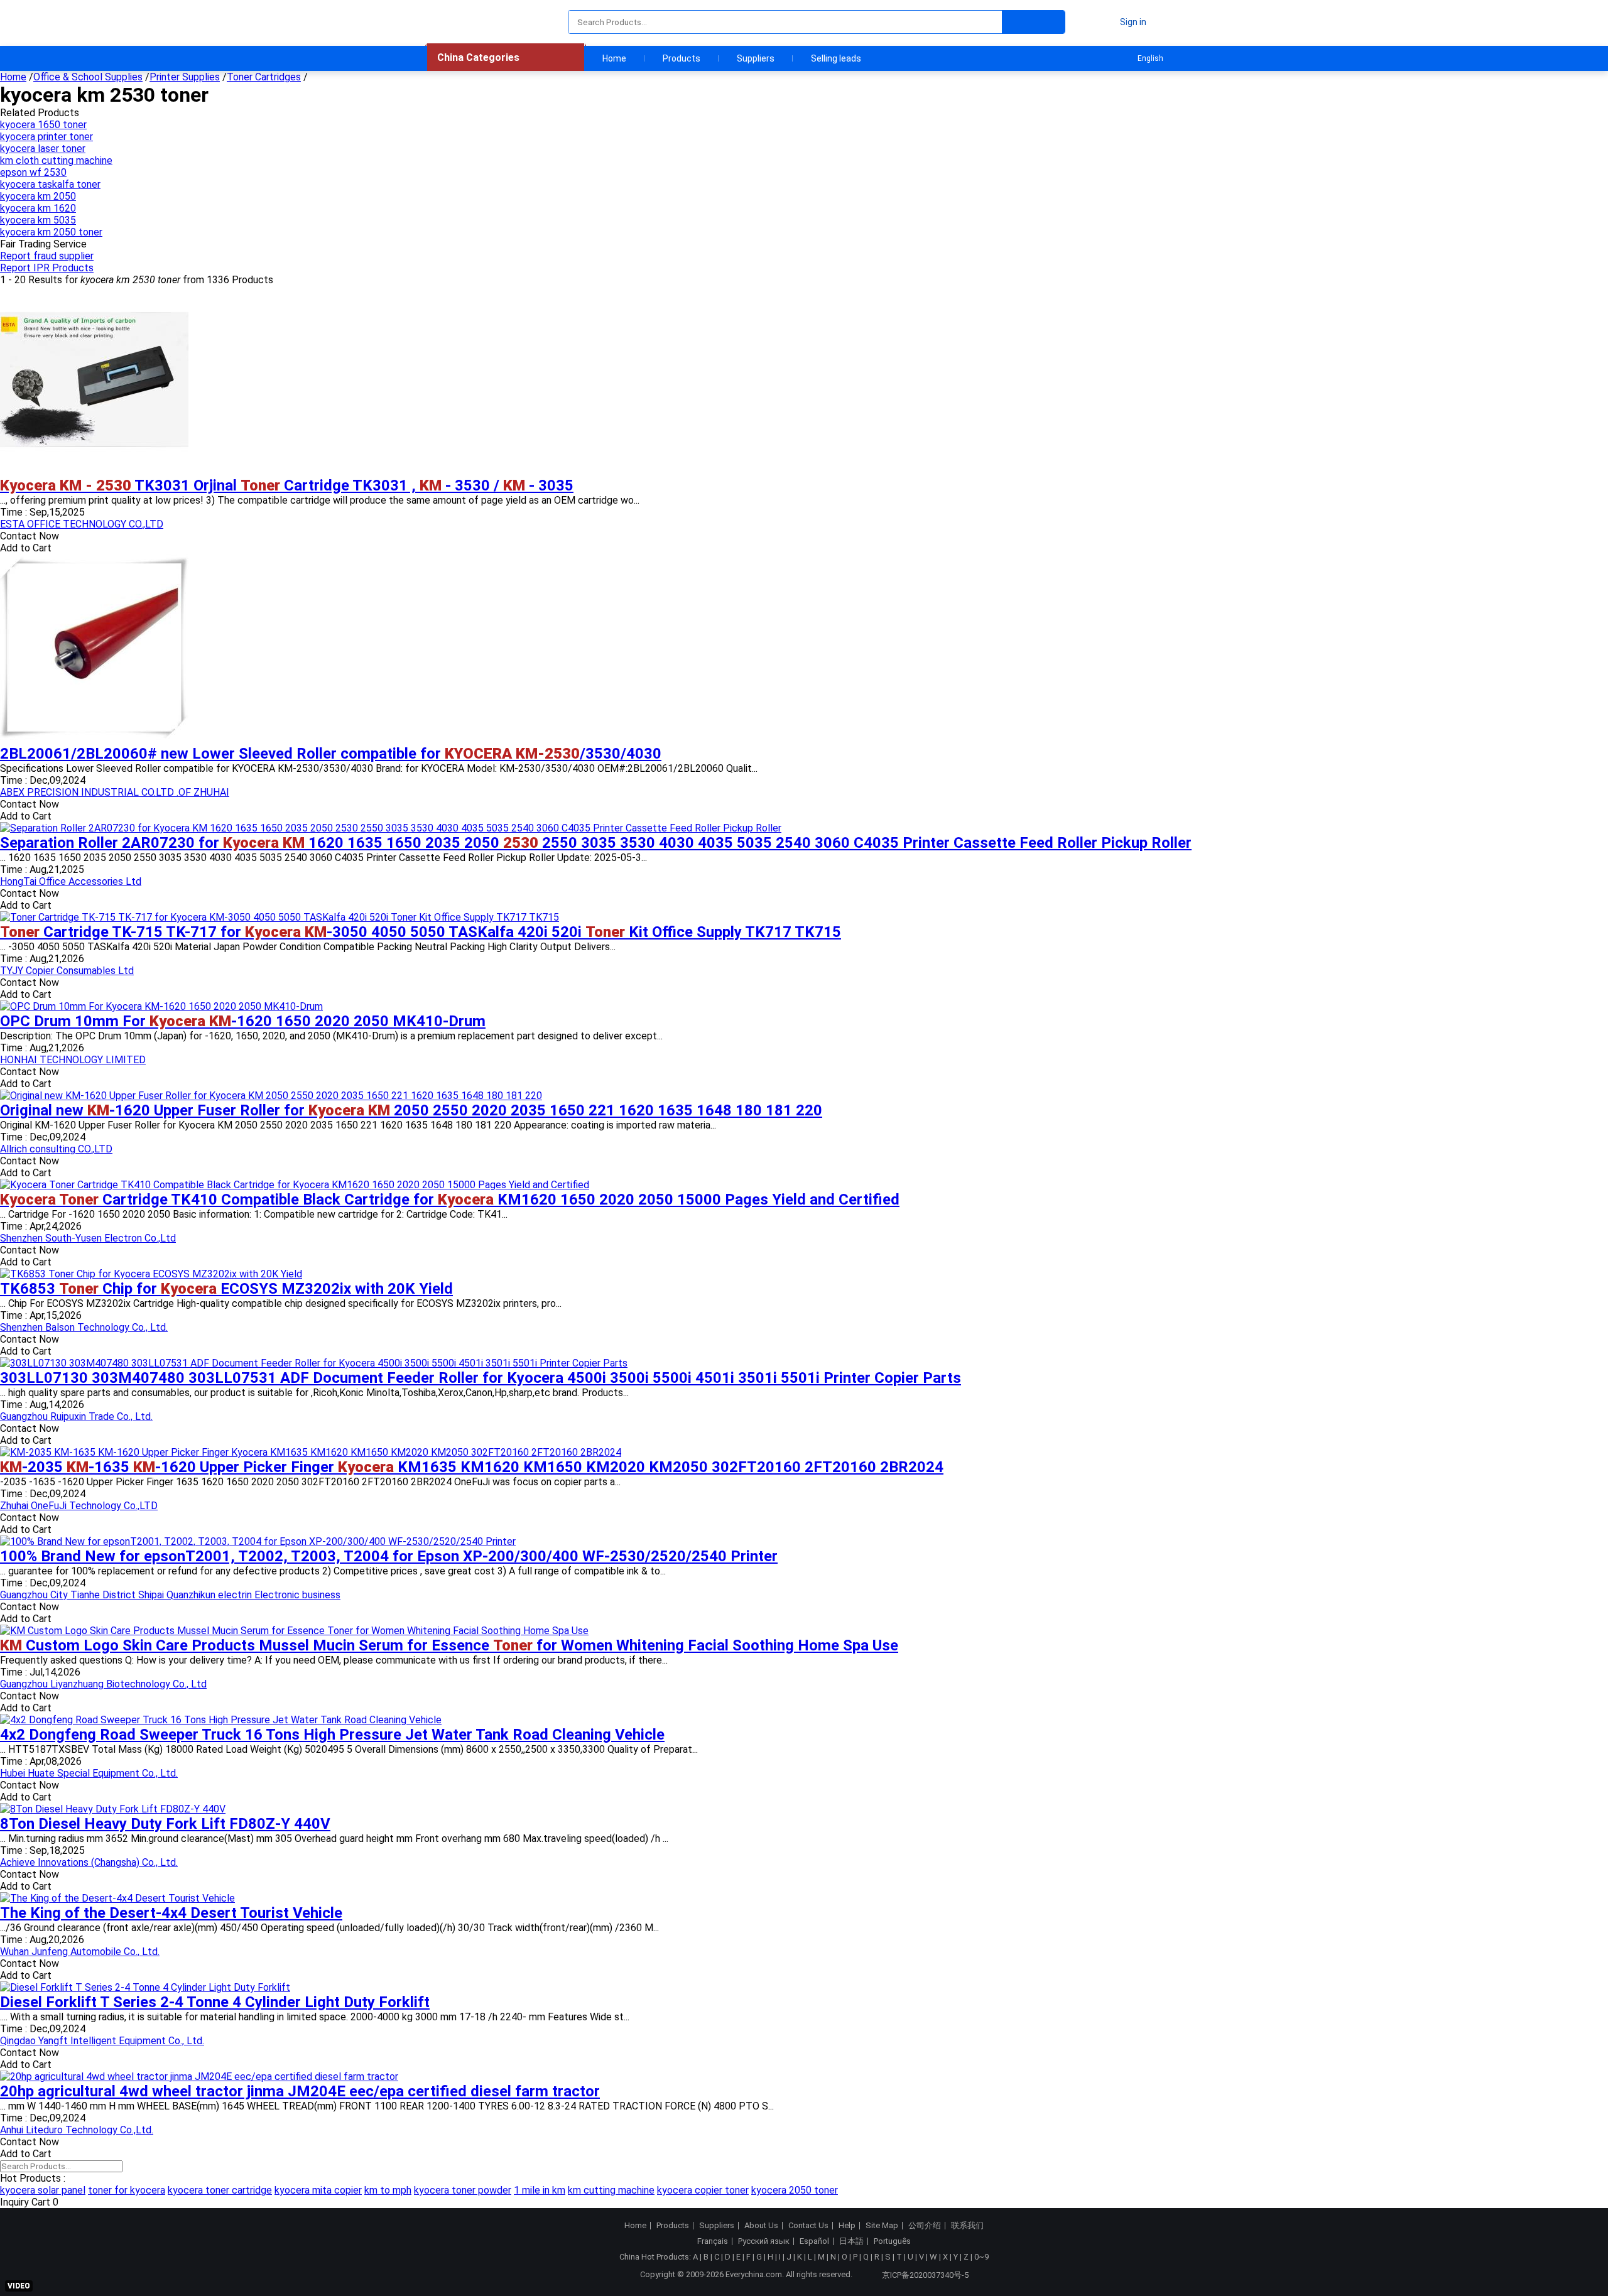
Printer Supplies (185, 77)
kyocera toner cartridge (220, 2190)
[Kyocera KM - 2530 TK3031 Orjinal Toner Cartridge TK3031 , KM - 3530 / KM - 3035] (94, 471)
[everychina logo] (463, 22)
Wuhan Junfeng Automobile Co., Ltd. (80, 1952)
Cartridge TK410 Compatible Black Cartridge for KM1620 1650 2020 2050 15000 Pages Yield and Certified (450, 1199)
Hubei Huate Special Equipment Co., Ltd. (89, 1773)
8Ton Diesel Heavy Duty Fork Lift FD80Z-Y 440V (165, 1824)
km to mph (388, 2190)
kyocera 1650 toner (43, 125)
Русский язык (764, 2241)
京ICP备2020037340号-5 (925, 2275)
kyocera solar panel (43, 2190)
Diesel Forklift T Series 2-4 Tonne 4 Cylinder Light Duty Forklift (215, 2002)
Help (847, 2226)
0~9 (981, 2257)
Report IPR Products (47, 268)
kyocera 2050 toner (795, 2190)
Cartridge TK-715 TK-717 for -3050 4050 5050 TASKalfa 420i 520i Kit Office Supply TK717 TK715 (421, 932)
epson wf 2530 (33, 172)
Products (682, 58)
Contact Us (808, 2226)
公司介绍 (925, 2226)
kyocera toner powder (463, 2190)
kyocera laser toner (43, 149)
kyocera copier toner (703, 2190)
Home (614, 58)
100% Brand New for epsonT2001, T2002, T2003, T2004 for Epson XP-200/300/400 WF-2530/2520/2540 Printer (389, 1556)
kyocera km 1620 (38, 208)
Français (713, 2241)
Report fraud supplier (47, 256)
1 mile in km (540, 2190)
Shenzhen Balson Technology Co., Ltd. (84, 1327)
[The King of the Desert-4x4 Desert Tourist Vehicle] (117, 1898)
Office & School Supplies (88, 77)
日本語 (851, 2241)
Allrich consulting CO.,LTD (56, 1149)
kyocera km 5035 (38, 220)
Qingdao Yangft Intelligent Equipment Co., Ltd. (102, 2041)
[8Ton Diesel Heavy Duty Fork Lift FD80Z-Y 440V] (113, 1809)
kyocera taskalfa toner (50, 184)
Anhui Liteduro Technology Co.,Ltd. (77, 2130)
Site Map (882, 2226)
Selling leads (836, 58)
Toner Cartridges (264, 77)
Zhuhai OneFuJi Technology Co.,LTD (79, 1506)
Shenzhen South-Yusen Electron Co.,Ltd (88, 1238)
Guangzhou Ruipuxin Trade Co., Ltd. (76, 1416)
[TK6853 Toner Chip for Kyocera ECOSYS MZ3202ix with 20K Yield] (151, 1274)
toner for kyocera (127, 2190)
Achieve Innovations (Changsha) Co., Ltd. (89, 1862)
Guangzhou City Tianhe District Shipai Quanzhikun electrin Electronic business (170, 1595)
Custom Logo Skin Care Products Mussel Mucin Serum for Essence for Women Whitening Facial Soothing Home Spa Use (449, 1645)
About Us (761, 2226)
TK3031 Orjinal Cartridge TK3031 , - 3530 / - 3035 (287, 485)
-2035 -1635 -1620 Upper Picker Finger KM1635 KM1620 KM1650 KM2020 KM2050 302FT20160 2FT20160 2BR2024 (472, 1467)
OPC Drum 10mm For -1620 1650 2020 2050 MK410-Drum (243, 1021)
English (1150, 58)
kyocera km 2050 (38, 196)
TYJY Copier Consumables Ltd (67, 971)
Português (892, 2241)
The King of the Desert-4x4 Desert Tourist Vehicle (171, 1913)
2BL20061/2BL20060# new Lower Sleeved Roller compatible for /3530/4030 (331, 754)
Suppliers (756, 58)
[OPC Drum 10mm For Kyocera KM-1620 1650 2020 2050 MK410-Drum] (161, 1006)
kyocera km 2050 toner (51, 232)
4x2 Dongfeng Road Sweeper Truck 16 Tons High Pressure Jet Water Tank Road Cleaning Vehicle (332, 1735)
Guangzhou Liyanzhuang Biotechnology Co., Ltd (103, 1684)
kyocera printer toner (46, 137)
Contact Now (30, 536)
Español (814, 2241)
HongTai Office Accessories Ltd (71, 881)
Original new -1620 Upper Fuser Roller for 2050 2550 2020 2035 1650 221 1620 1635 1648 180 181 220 (411, 1110)
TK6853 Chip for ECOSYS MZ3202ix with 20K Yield (226, 1289)
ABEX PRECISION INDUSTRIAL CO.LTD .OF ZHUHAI (115, 792)
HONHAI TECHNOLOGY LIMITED (73, 1060)
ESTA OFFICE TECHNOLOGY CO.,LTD (82, 524)
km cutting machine (611, 2190)
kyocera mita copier (318, 2190)
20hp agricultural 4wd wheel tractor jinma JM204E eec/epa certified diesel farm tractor (300, 2091)
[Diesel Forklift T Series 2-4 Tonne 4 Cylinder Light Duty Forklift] (145, 1987)
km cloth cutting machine (56, 160)
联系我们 (967, 2226)
